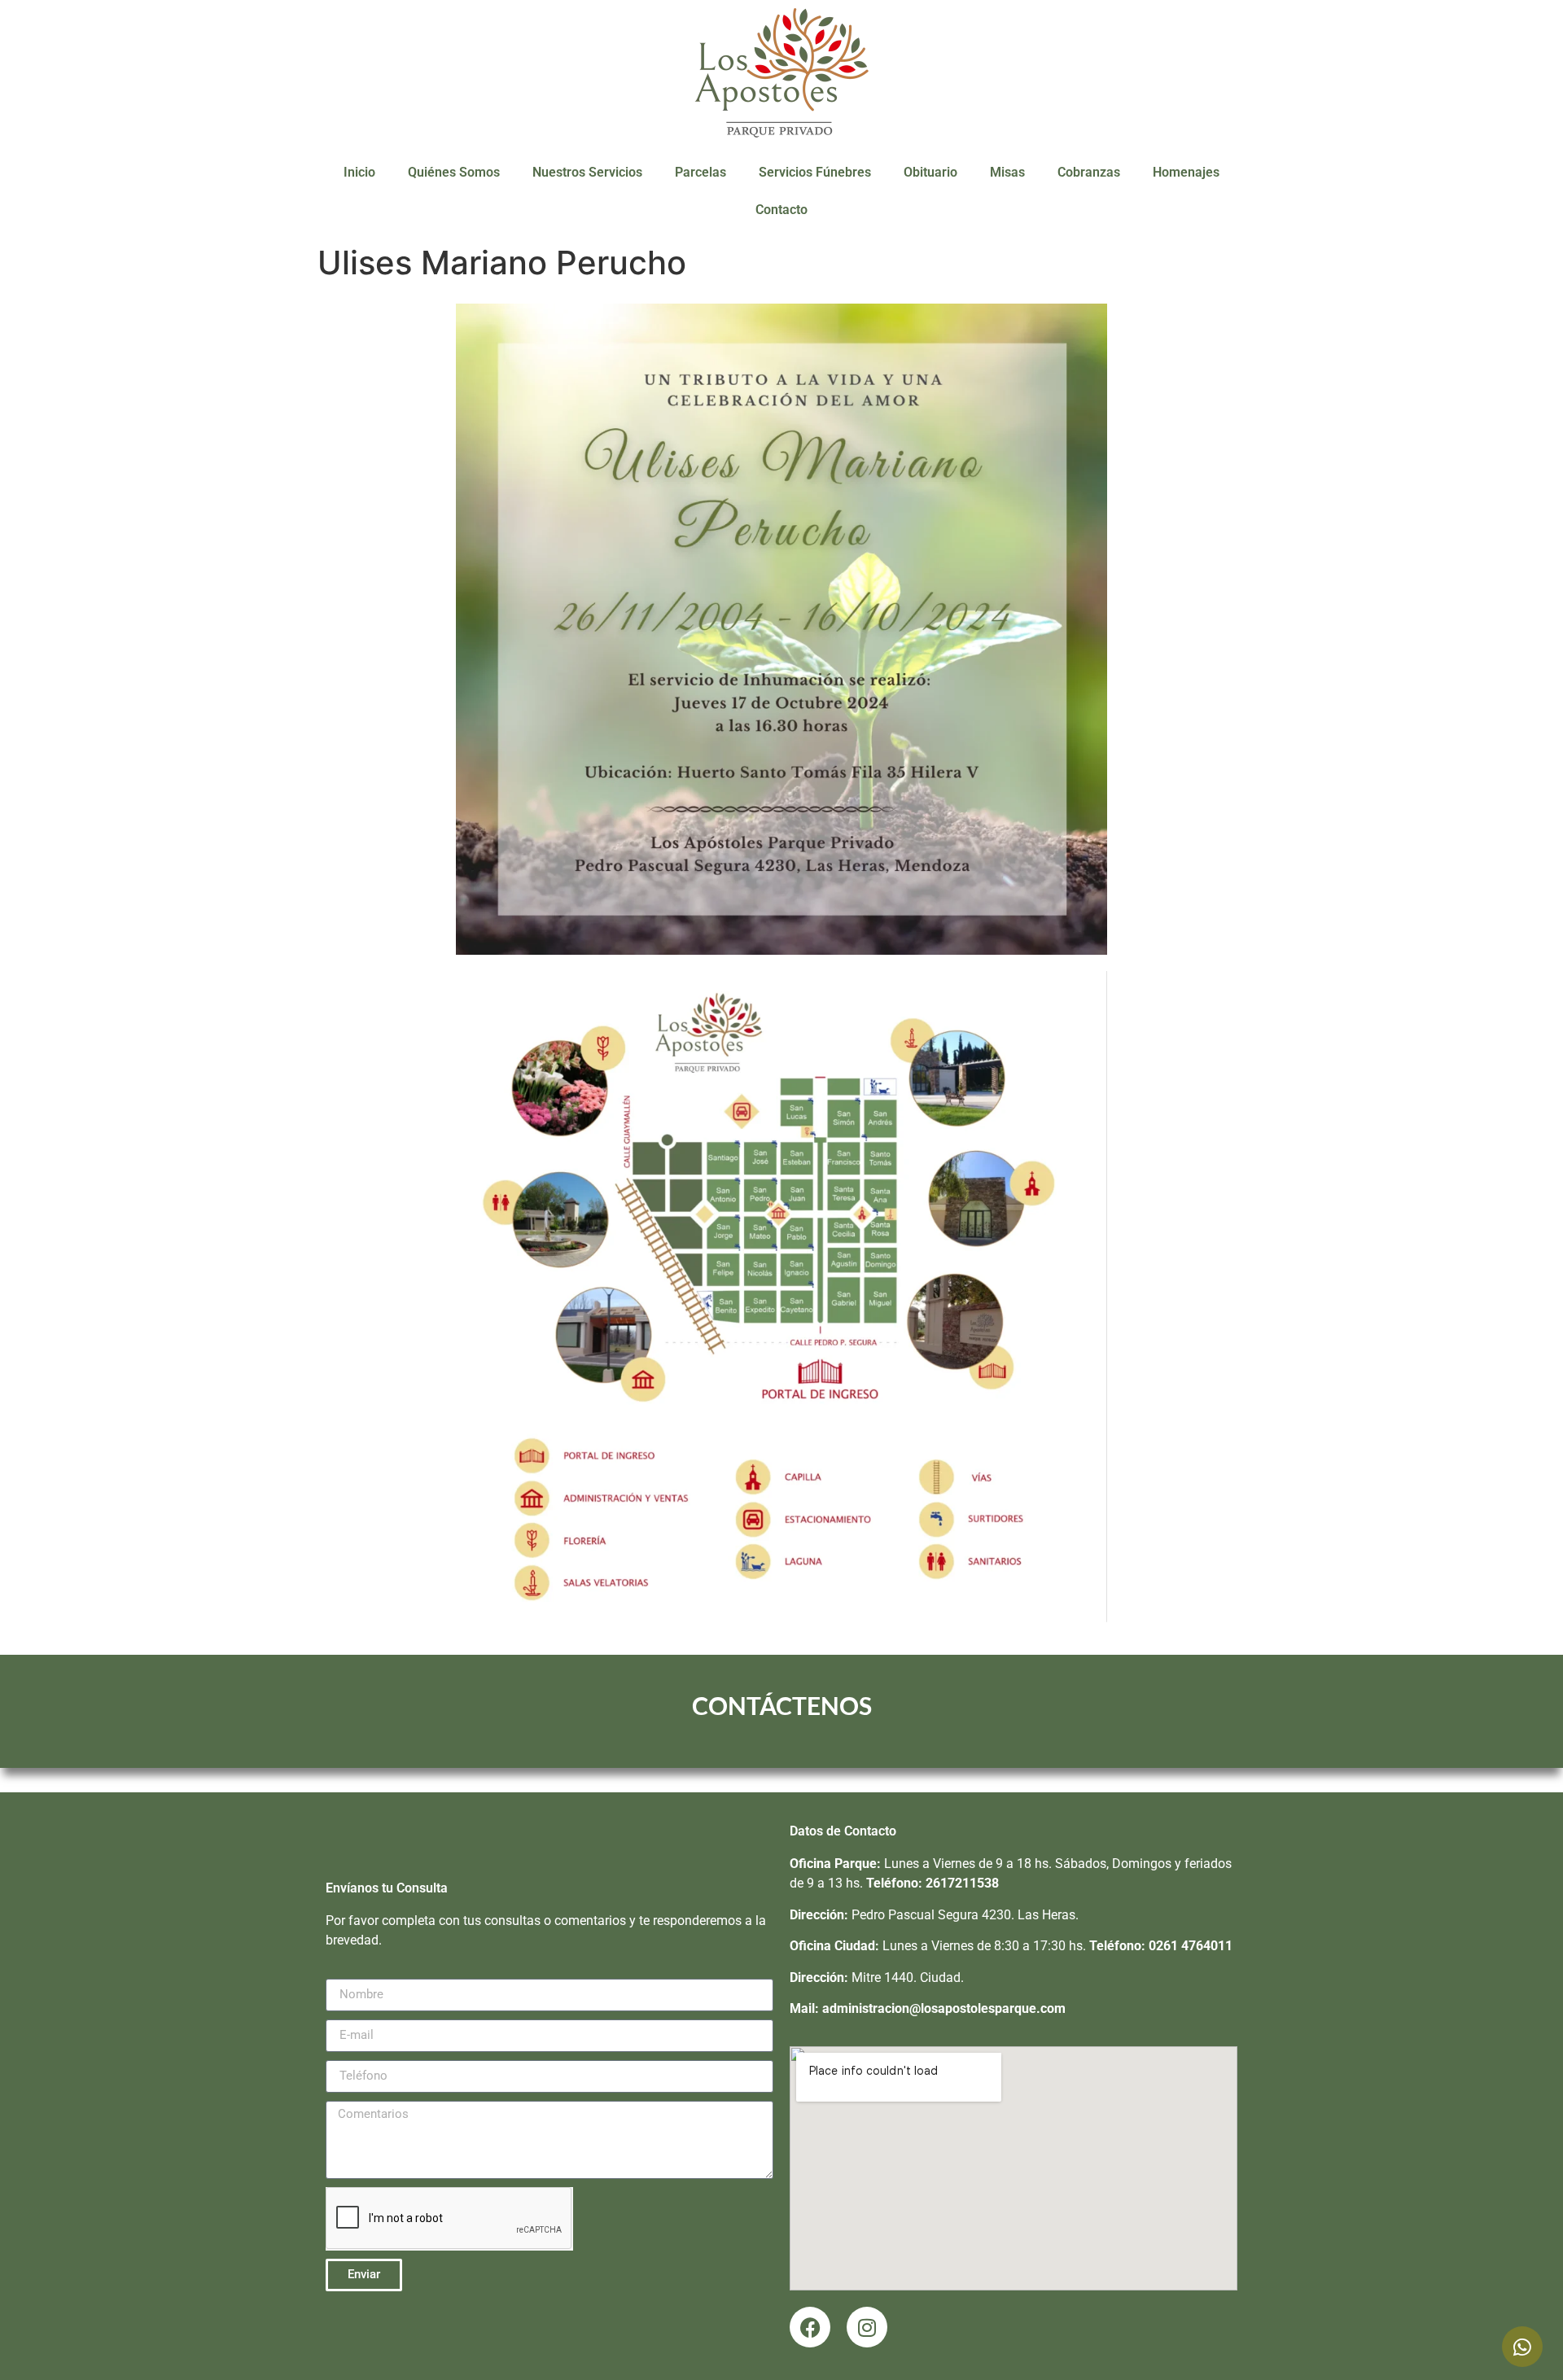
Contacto (781, 210)
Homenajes (1186, 172)
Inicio (359, 172)
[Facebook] (810, 2327)
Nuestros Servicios (587, 172)
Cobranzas (1089, 172)
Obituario (930, 172)
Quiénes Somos (454, 172)
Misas (1007, 172)
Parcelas (701, 172)
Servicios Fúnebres (815, 172)
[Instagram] (867, 2327)
